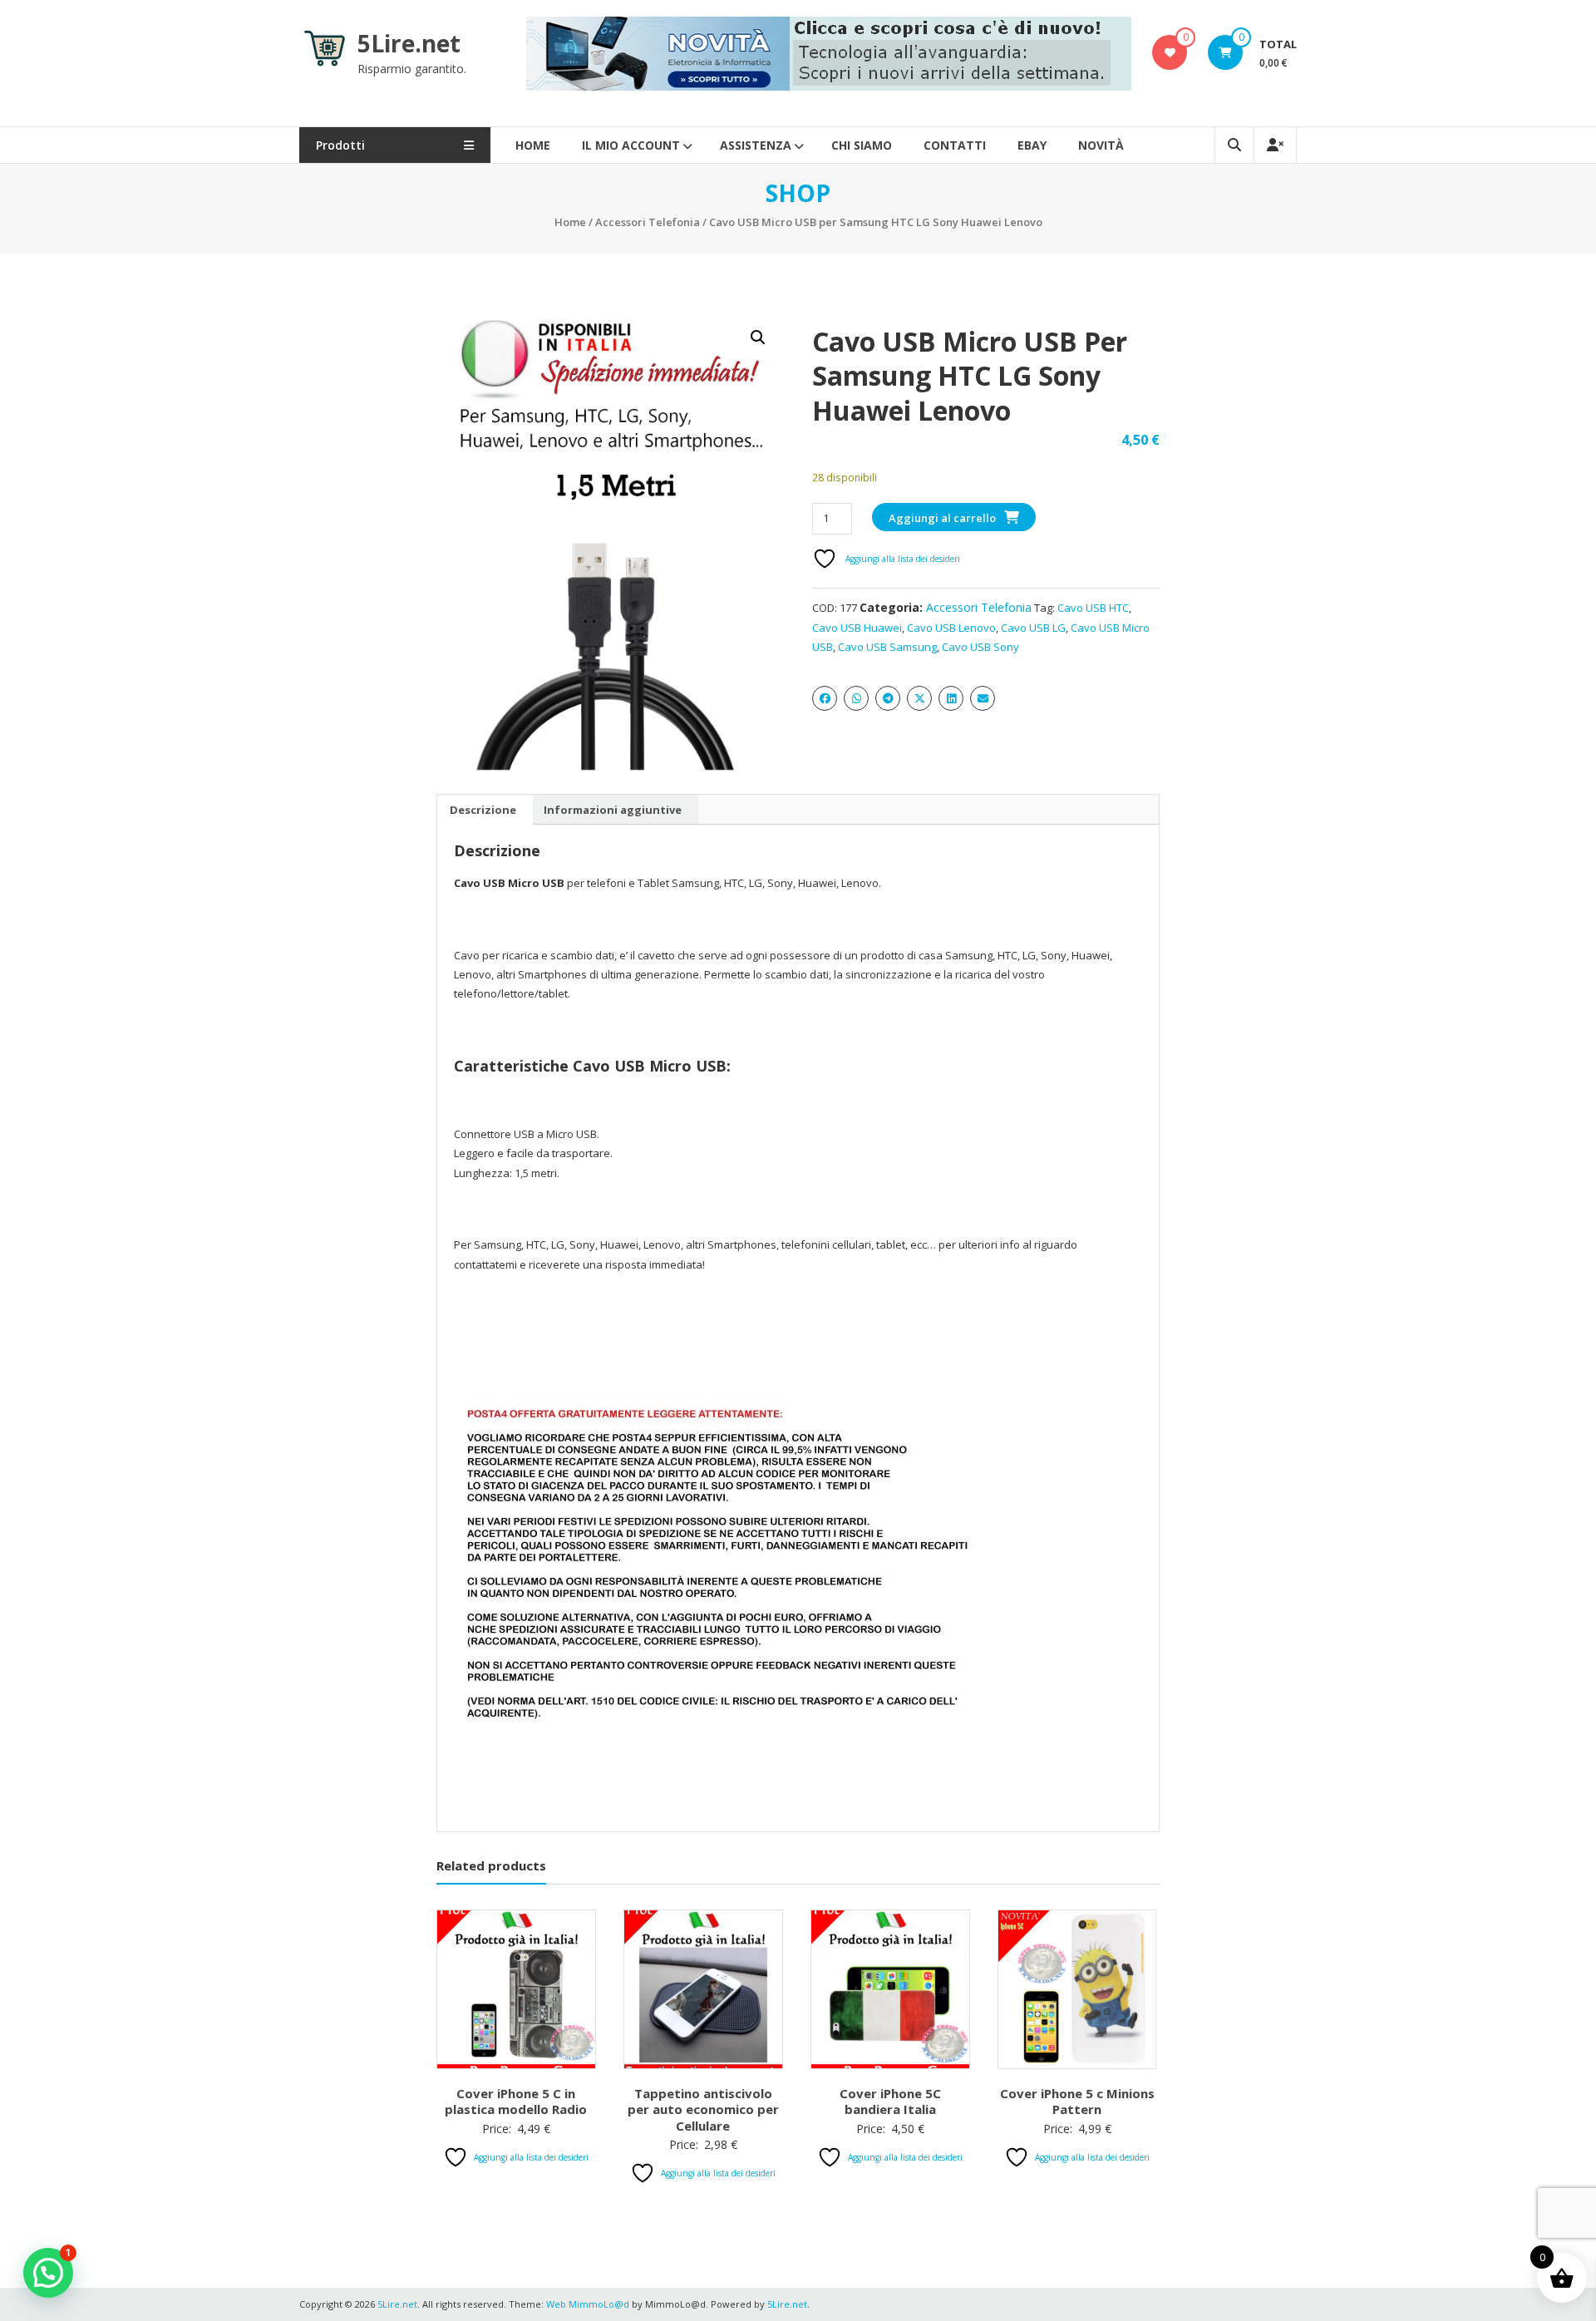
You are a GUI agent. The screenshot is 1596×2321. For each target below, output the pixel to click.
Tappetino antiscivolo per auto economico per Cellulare (703, 2109)
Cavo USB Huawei (857, 628)
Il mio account (631, 145)
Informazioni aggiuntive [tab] (613, 810)
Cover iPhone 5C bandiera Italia (890, 2102)
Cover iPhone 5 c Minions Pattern (1077, 2102)
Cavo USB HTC (1093, 608)
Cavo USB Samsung (887, 647)
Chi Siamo (862, 145)
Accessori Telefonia (648, 222)
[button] (758, 338)
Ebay (1032, 145)
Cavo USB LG (1033, 628)
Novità (1101, 145)
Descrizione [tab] (483, 810)
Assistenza (756, 145)
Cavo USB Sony (980, 647)
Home (533, 145)
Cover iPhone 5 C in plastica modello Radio (516, 2102)
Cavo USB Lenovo (951, 628)
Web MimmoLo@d (588, 2304)
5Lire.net (409, 43)
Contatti (955, 145)
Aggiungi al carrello (942, 518)
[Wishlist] (1170, 52)
